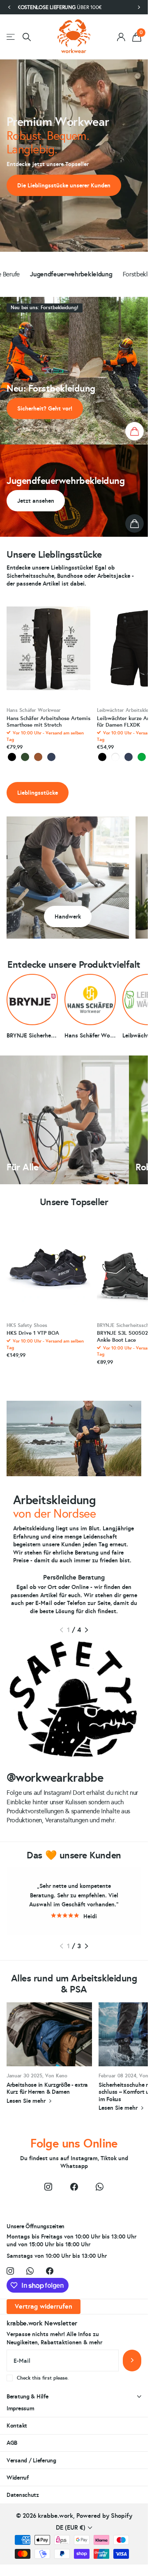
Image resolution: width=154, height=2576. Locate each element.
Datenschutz (23, 2495)
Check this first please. (43, 2378)
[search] (27, 37)
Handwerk (68, 916)
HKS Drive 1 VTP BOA (33, 1333)
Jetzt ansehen (36, 501)
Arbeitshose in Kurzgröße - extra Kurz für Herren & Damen (49, 2058)
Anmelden (132, 2361)
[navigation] (9, 7)
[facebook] (74, 2187)
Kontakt (17, 2426)
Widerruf (18, 2478)
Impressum (20, 2408)
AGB (12, 2443)
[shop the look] (134, 431)
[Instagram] (48, 2187)
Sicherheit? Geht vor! (45, 408)
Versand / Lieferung (31, 2460)
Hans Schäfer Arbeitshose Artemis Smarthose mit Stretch (48, 722)
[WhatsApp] (99, 2187)
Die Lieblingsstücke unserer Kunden (64, 185)
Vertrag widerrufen (44, 2306)
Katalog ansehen (11, 37)
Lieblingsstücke (38, 793)
